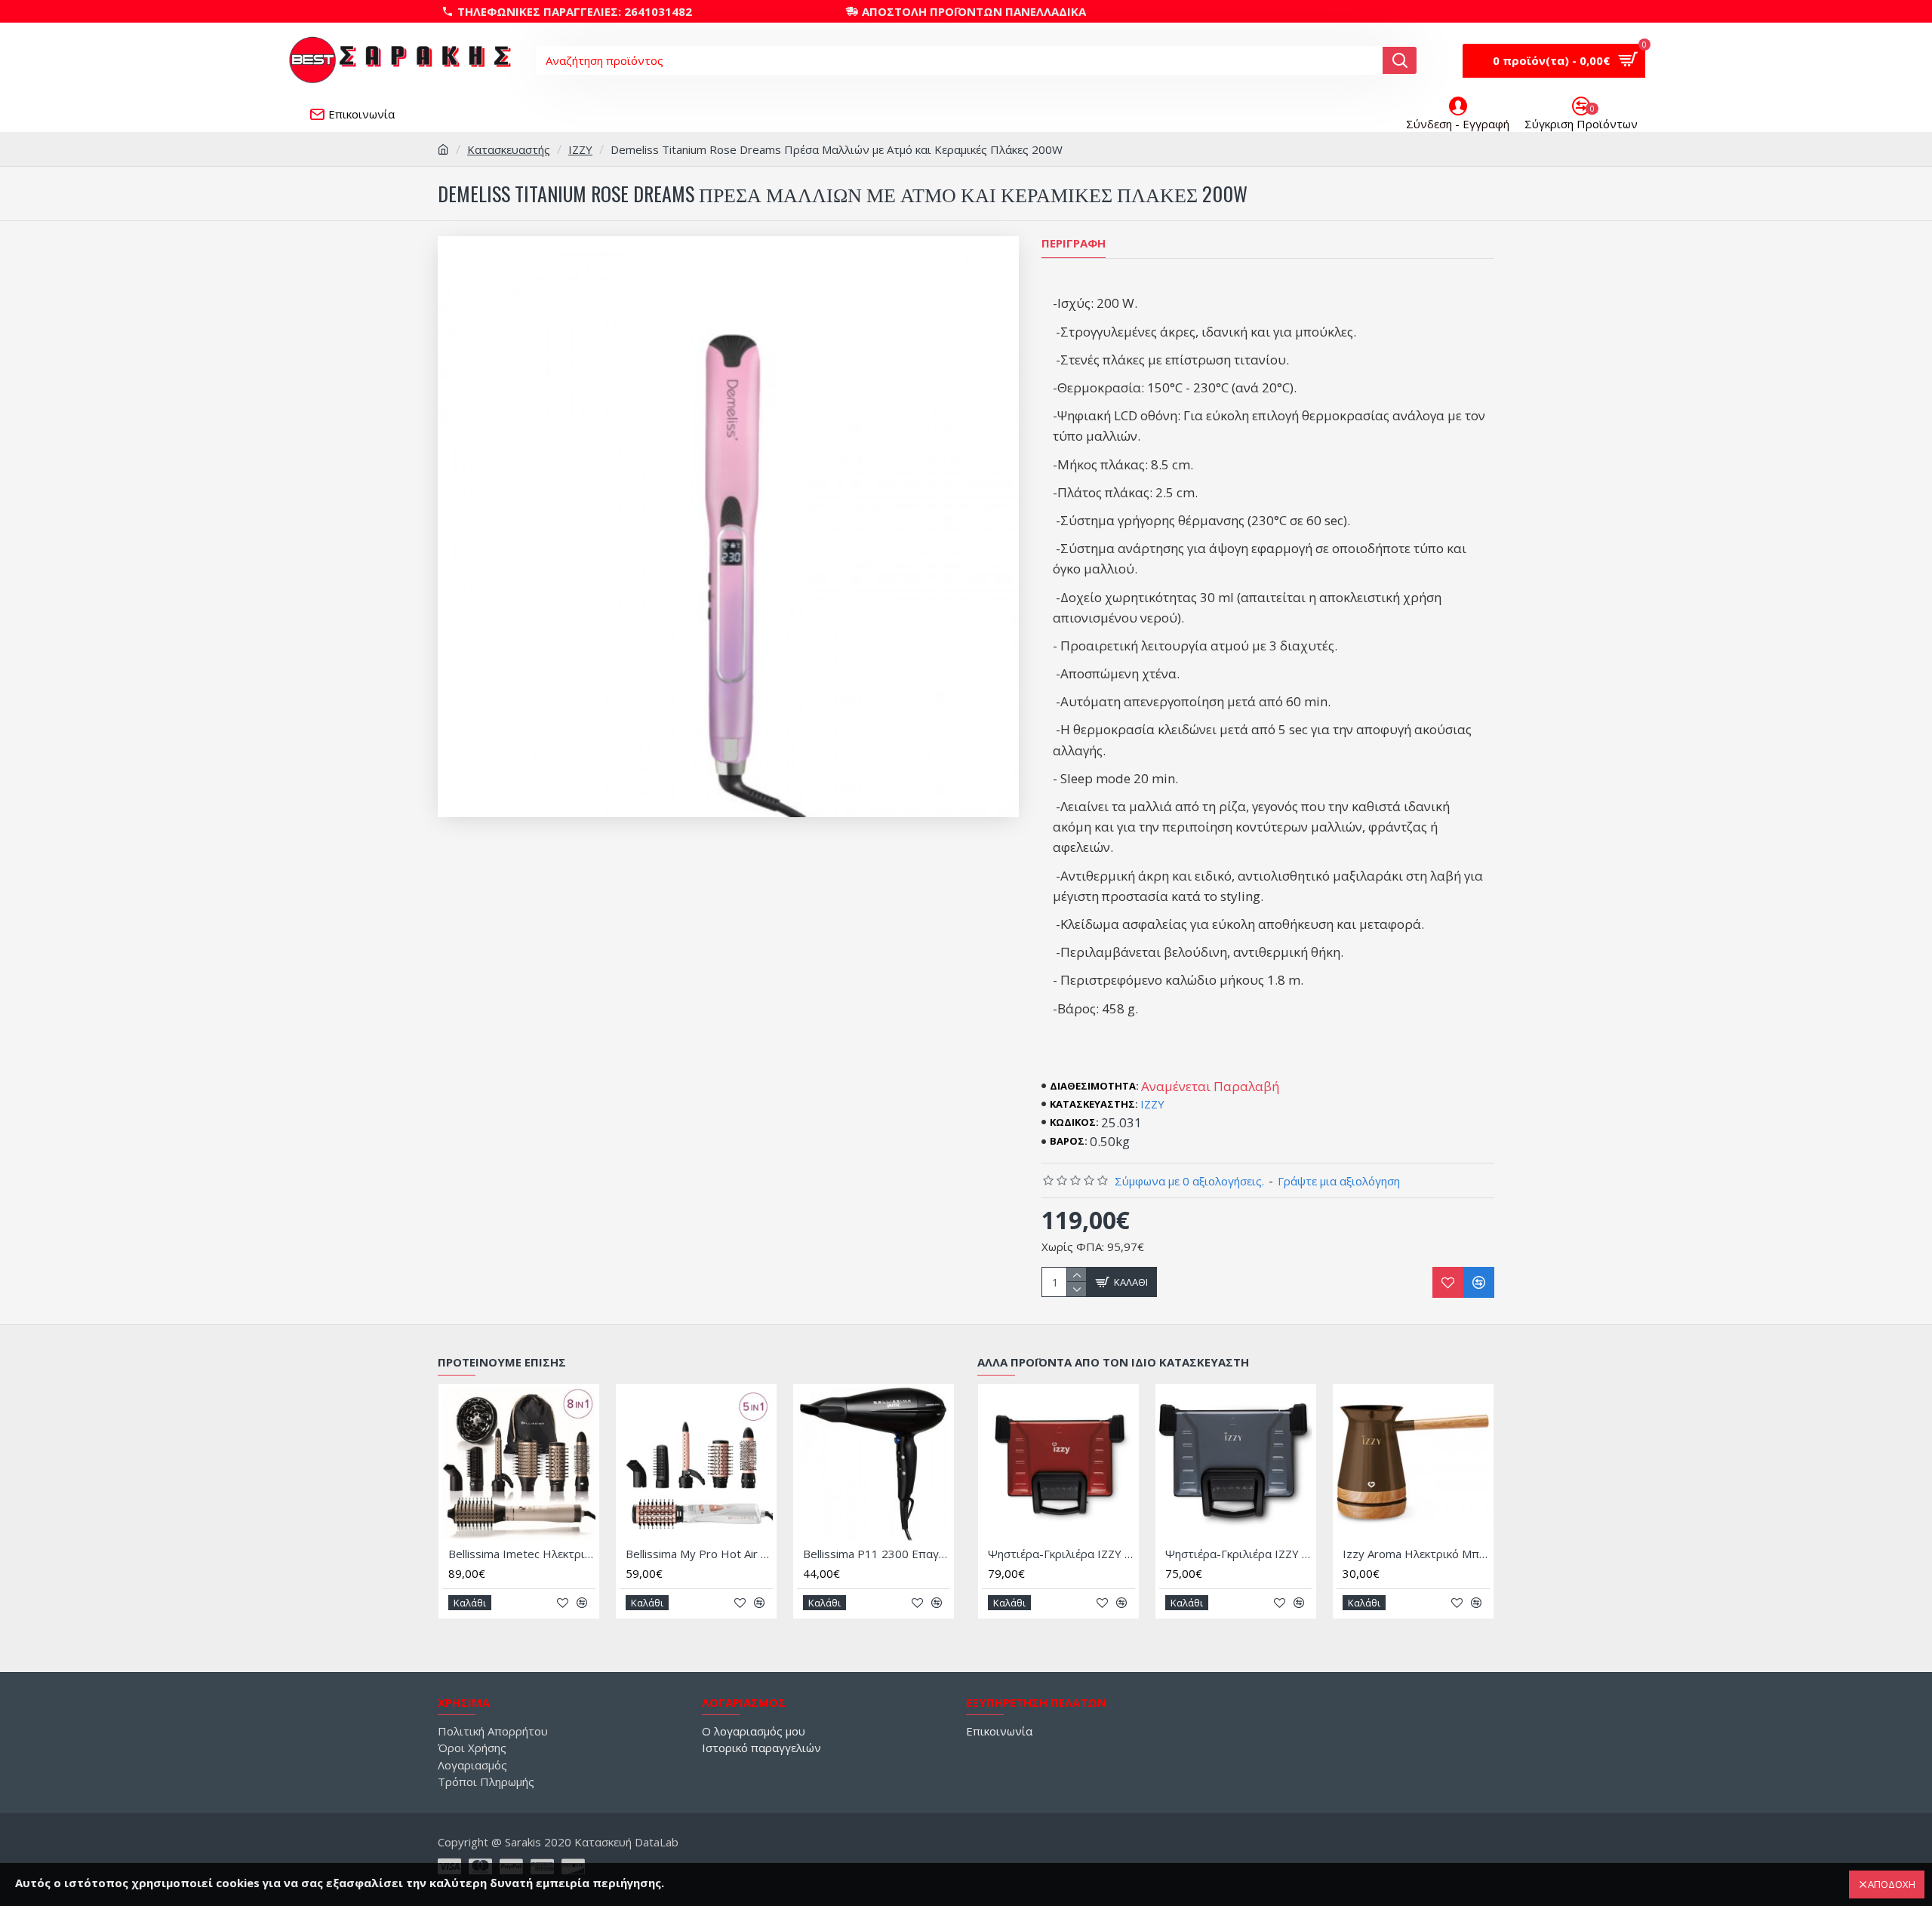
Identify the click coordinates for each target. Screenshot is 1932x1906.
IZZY (580, 149)
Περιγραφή (1074, 243)
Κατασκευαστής (509, 149)
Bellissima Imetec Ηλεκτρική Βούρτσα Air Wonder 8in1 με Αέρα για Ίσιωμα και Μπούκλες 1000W (522, 1554)
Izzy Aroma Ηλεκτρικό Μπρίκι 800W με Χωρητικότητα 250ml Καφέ (1416, 1554)
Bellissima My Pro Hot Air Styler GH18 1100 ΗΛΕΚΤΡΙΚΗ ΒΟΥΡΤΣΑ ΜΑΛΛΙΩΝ (699, 1554)
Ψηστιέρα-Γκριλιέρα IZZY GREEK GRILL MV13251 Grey (1239, 1554)
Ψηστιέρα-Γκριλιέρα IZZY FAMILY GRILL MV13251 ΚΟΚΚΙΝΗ (1061, 1554)
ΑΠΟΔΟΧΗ (1892, 1884)
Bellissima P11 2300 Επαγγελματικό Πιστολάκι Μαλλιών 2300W (877, 1554)
